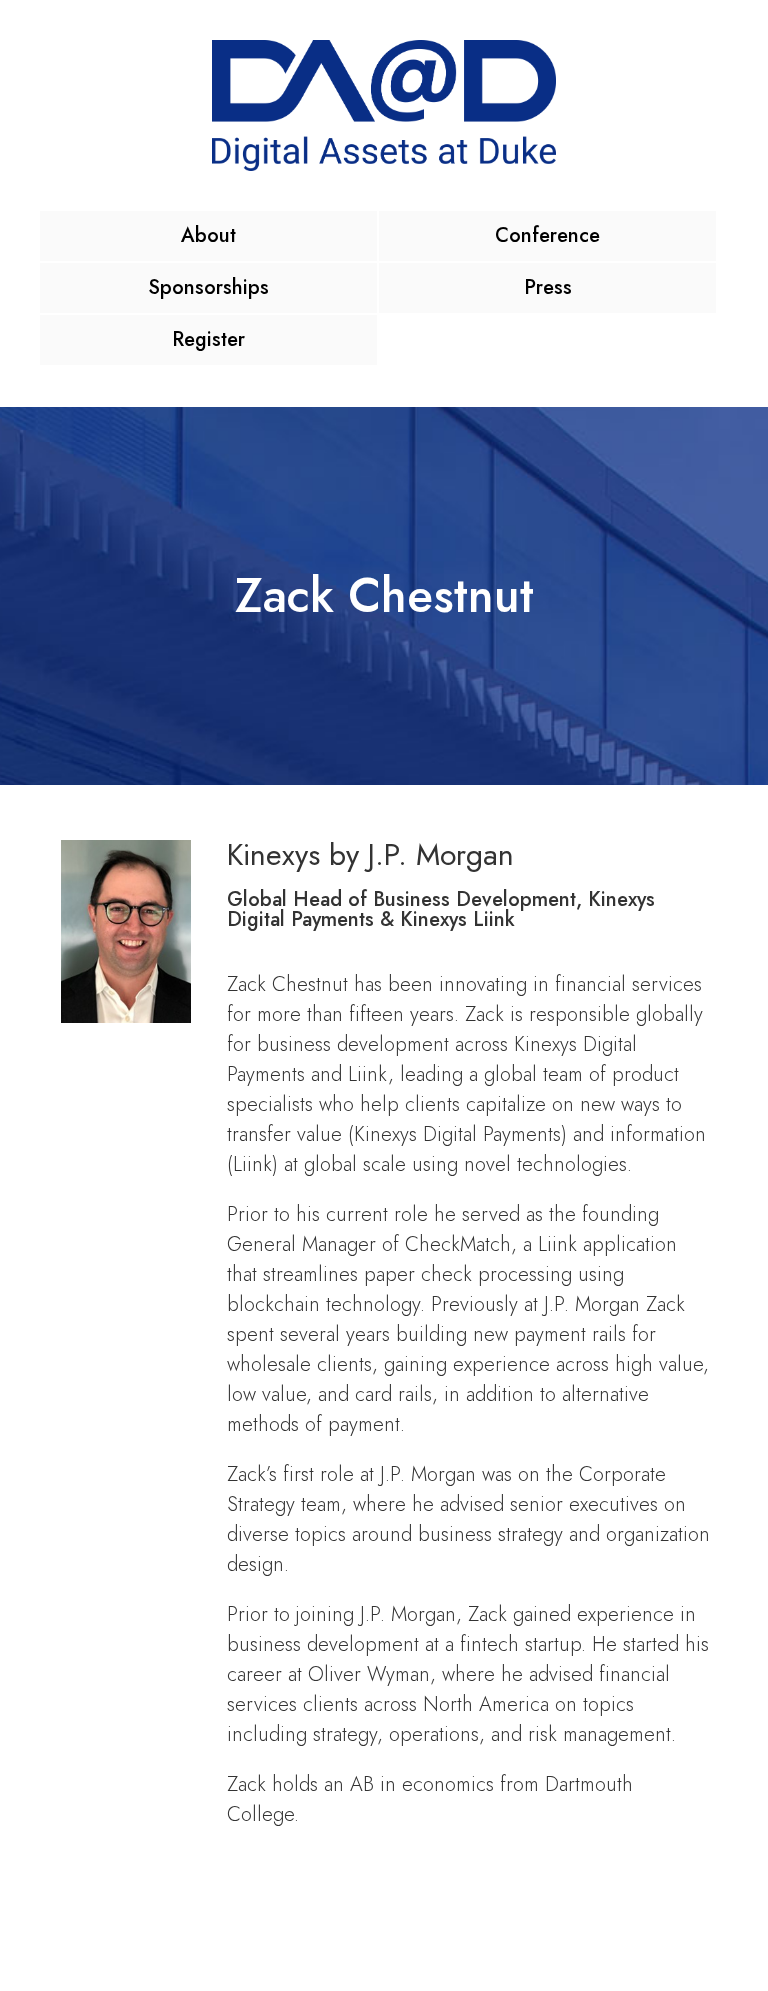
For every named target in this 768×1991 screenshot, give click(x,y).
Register (208, 339)
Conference (547, 235)
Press (548, 287)
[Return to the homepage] (384, 105)
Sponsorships (208, 287)
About (208, 235)
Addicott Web (590, 1937)
